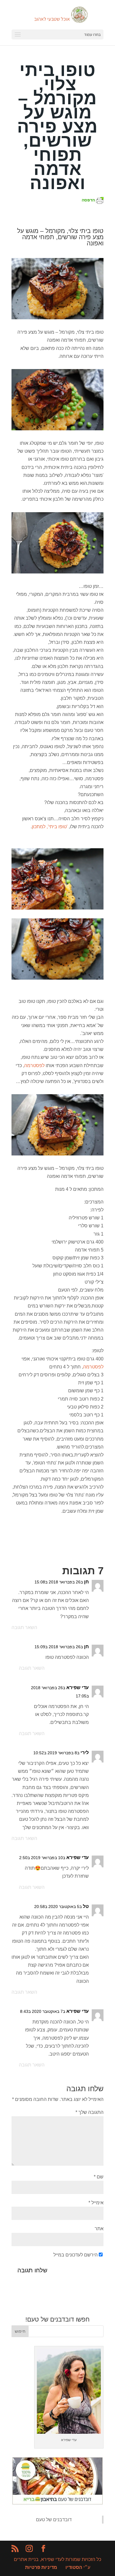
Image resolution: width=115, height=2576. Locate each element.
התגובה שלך (89, 2112)
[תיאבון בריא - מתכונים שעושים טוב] (57, 2503)
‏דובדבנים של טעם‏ (54, 2520)
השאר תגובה (24, 1627)
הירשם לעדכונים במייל (75, 2255)
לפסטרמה (34, 1065)
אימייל (96, 2203)
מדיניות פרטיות (41, 2567)
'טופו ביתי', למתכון (50, 827)
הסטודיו (74, 2567)
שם (99, 2177)
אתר (99, 2229)
